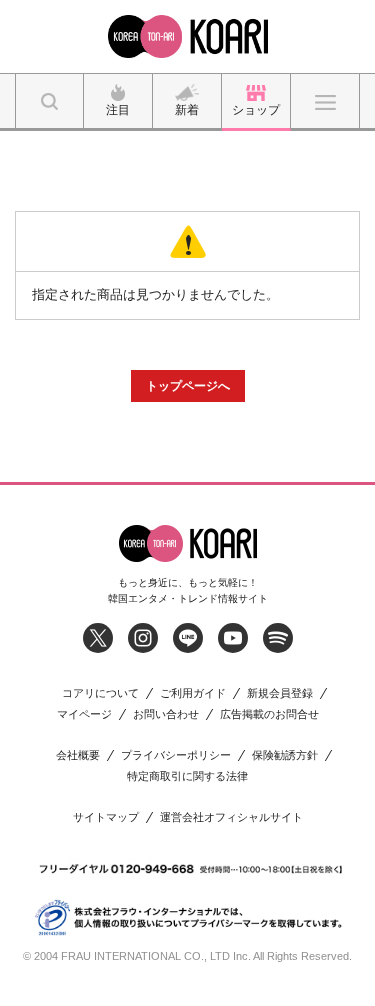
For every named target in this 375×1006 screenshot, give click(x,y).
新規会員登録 (280, 693)
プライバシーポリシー (176, 755)
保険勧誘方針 (285, 755)
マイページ (84, 714)
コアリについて (100, 693)
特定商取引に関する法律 (187, 776)
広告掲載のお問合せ (269, 714)
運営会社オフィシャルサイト (231, 817)
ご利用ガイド (193, 693)
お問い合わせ (166, 714)
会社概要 (78, 755)
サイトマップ (106, 817)
